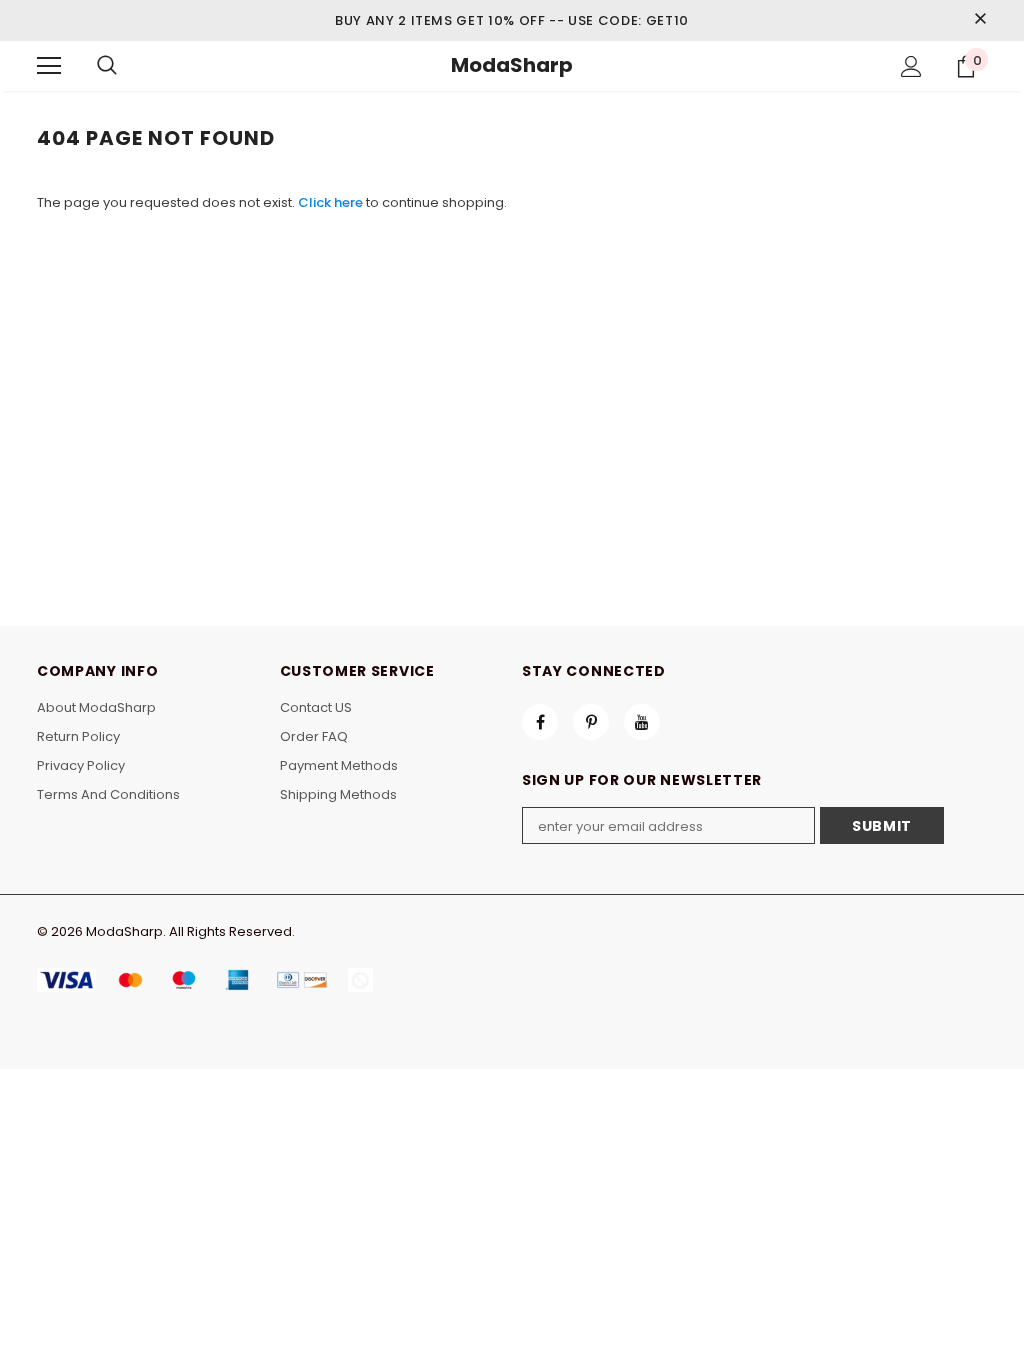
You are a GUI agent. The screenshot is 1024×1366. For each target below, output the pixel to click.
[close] (980, 20)
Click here (332, 202)
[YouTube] (642, 722)
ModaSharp (512, 65)
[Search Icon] (107, 66)
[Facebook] (540, 722)
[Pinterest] (591, 722)
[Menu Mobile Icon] (49, 66)
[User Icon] (911, 66)
